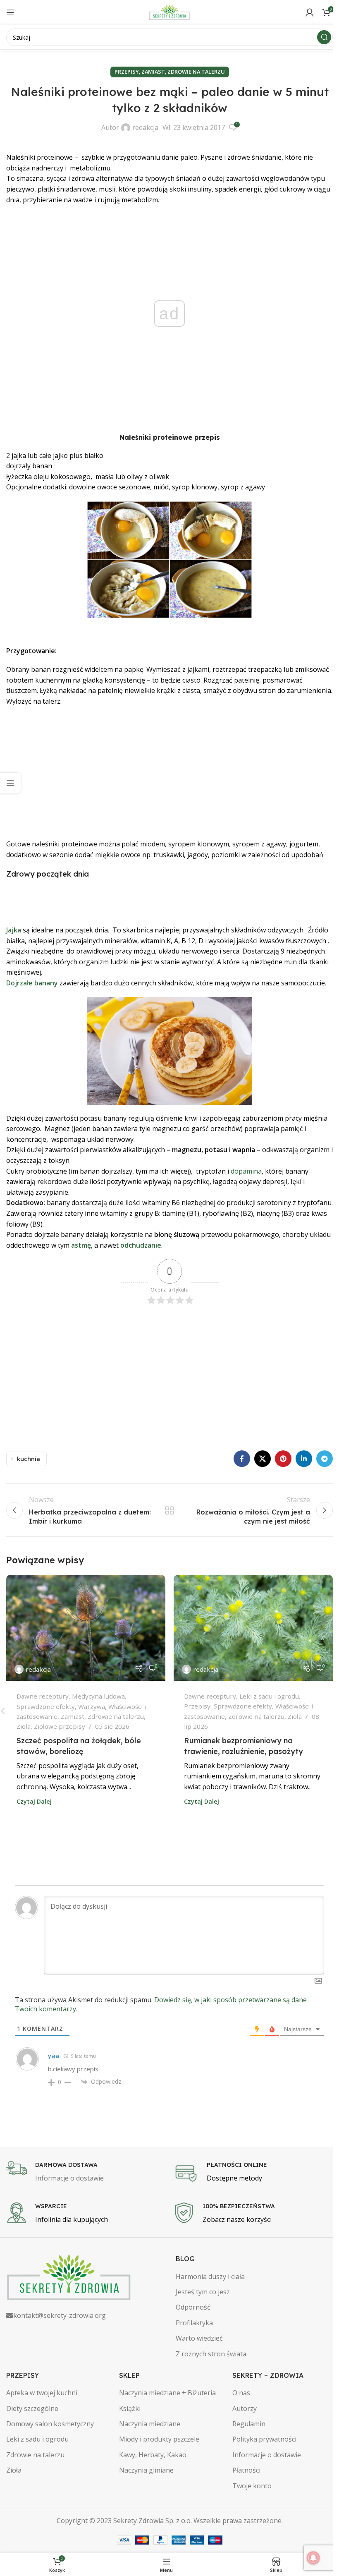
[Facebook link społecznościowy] (242, 1459)
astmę (81, 1245)
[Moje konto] (310, 12)
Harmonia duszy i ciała (210, 2276)
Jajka (14, 930)
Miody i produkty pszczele (159, 2439)
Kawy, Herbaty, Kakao (153, 2455)
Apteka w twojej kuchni (42, 2393)
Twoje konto (252, 2486)
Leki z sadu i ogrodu (269, 1696)
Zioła (24, 1726)
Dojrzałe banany (32, 983)
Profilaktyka (194, 2323)
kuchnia (29, 1459)
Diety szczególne (32, 2408)
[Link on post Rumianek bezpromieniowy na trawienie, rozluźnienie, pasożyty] (253, 1628)
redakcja (145, 127)
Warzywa (92, 1706)
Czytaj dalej (34, 1801)
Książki (130, 2408)
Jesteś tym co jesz (203, 2292)
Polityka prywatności (264, 2439)
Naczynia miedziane (150, 2424)
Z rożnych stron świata (211, 2354)
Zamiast (153, 72)
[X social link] (263, 1459)
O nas (241, 2393)
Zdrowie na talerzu (196, 72)
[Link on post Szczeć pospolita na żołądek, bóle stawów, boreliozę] (86, 1628)
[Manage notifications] (313, 2558)
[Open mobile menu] (10, 12)
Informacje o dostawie (267, 2455)
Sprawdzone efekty (46, 1706)
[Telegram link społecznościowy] (325, 1459)
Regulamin (249, 2424)
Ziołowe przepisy (60, 1726)
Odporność (193, 2307)
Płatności (246, 2470)
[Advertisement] (169, 773)
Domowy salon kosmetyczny (50, 2424)
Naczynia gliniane (146, 2470)
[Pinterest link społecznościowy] (283, 1459)
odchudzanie (141, 1245)
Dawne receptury (43, 1696)
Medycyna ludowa (98, 1696)
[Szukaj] (324, 37)
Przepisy (127, 72)
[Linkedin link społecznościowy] (304, 1459)
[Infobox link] (86, 2172)
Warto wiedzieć (199, 2338)
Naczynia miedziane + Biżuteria (167, 2393)
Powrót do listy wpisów (169, 1510)
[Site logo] (169, 12)
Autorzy (245, 2408)
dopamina (246, 1171)
